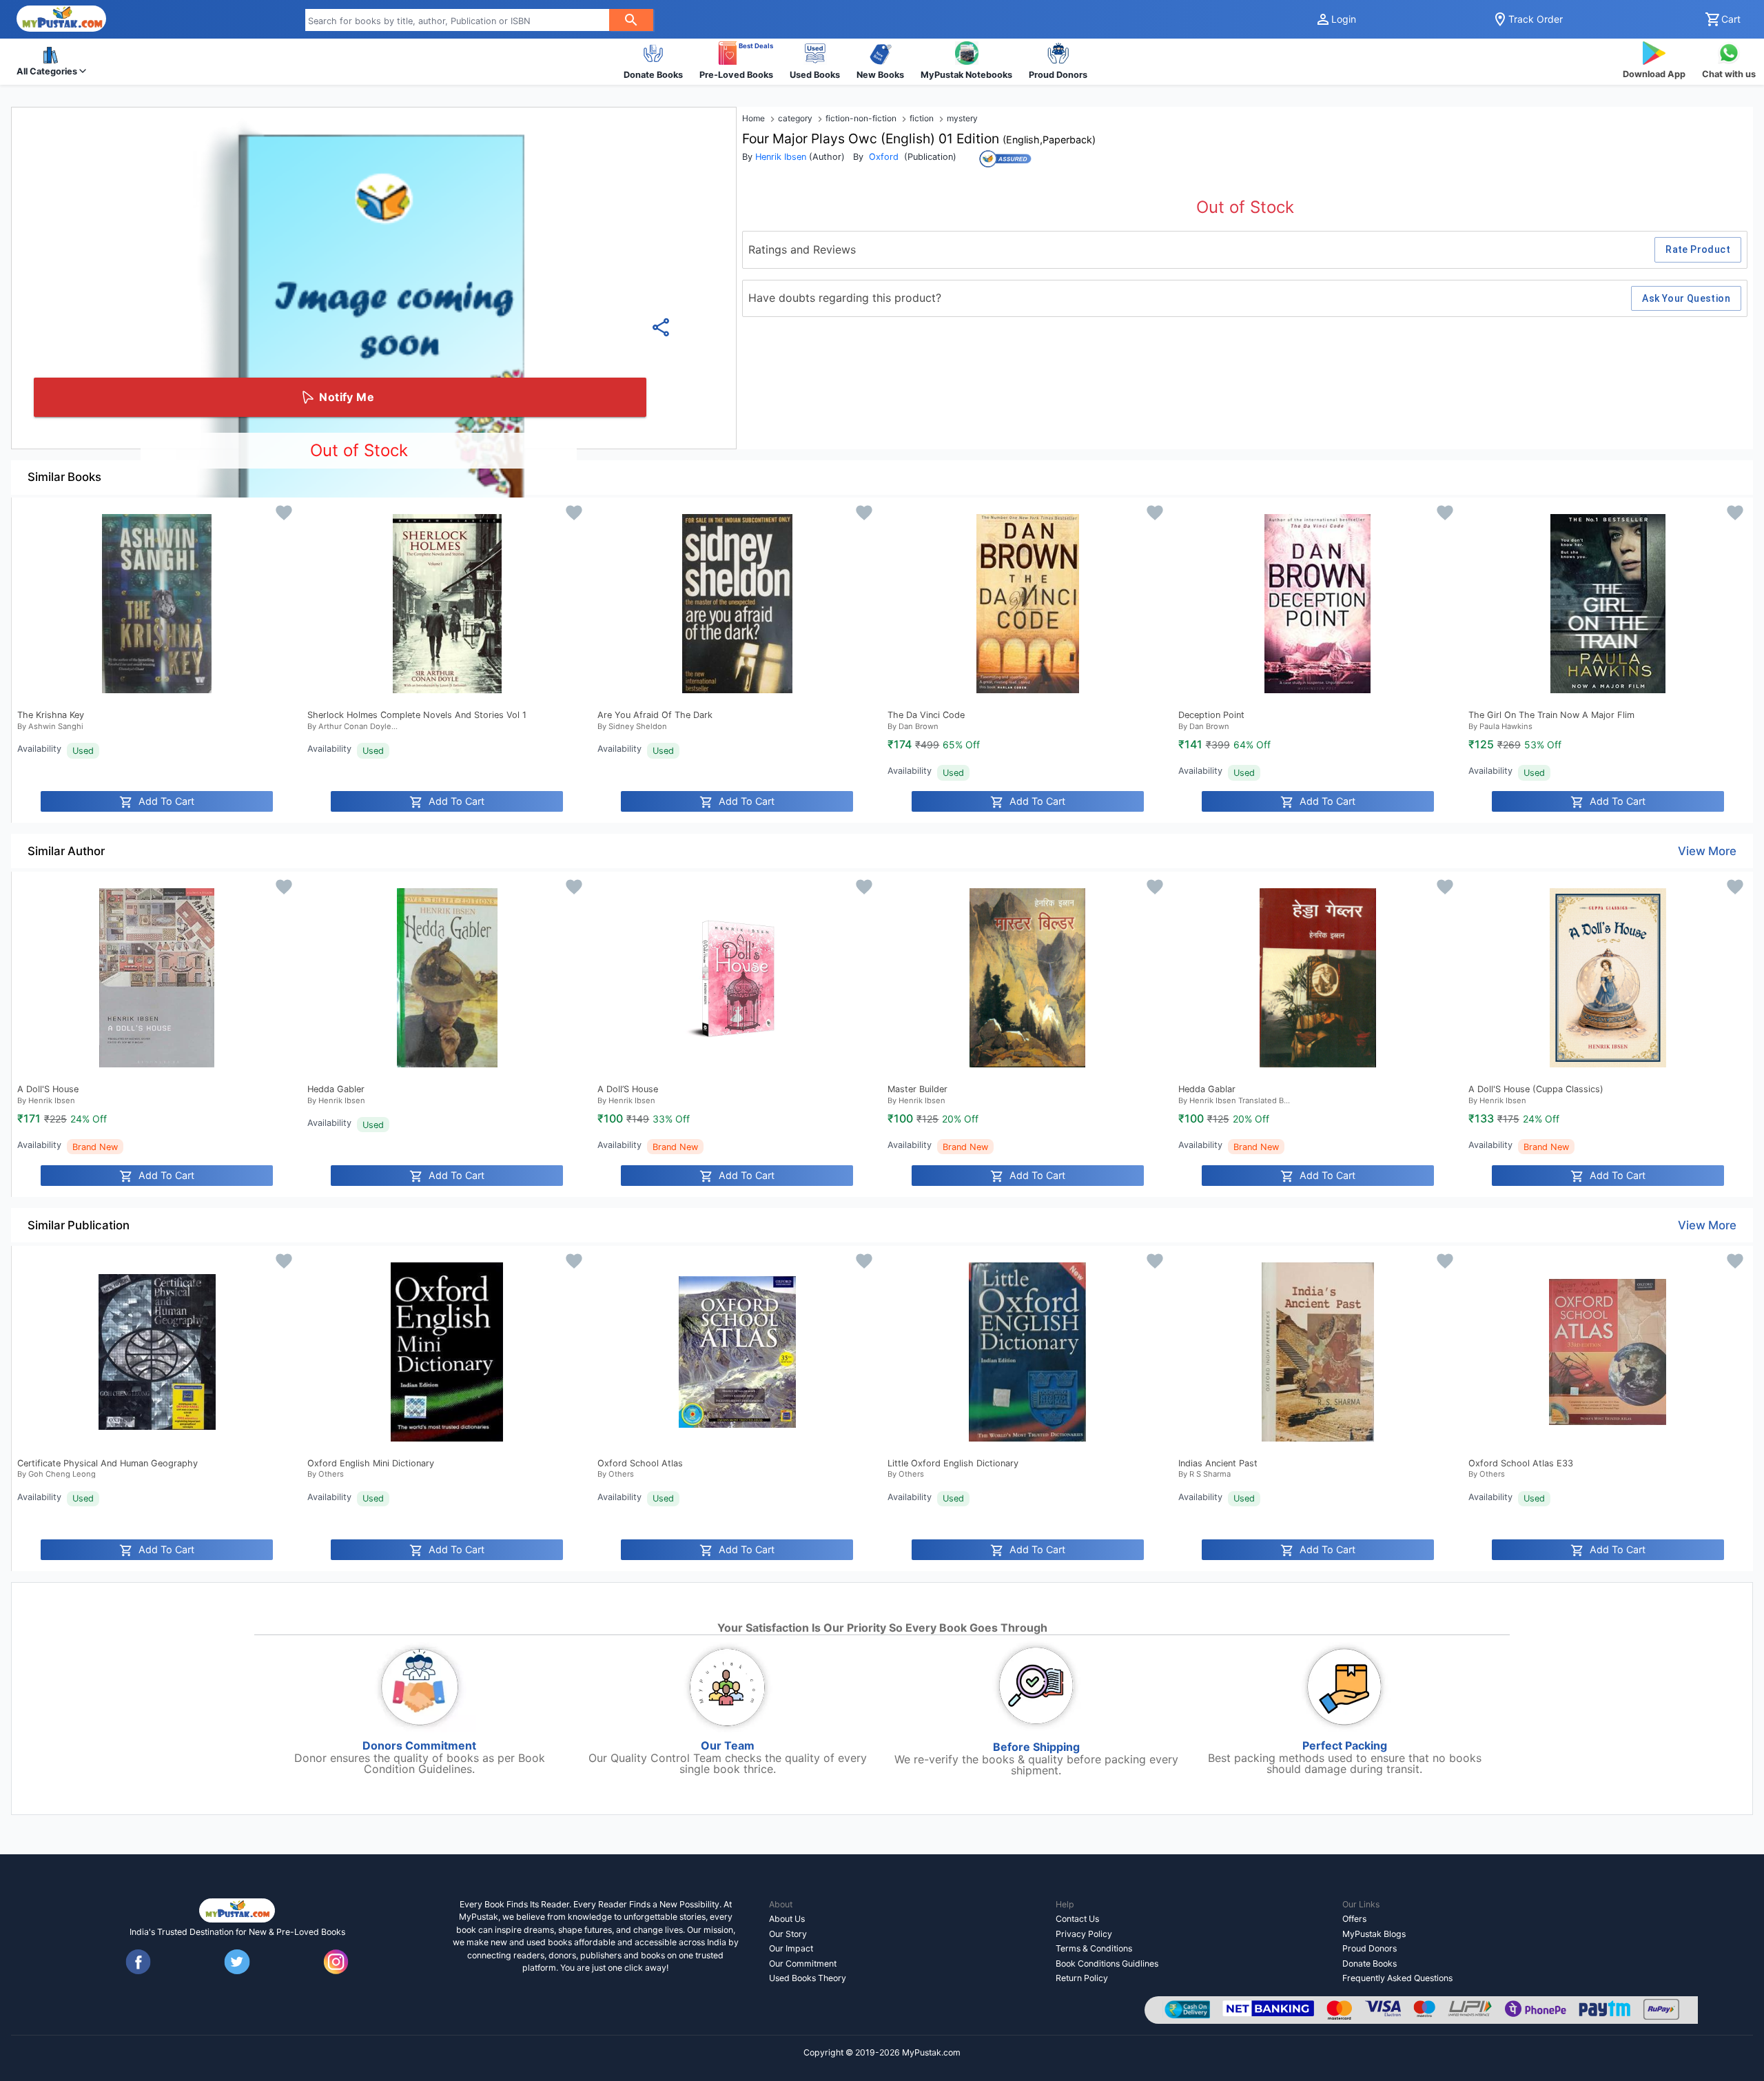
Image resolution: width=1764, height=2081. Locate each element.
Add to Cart (166, 801)
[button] (51, 62)
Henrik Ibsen (781, 157)
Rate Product (1698, 249)
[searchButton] (631, 20)
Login (1344, 19)
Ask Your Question (1686, 298)
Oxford (884, 157)
